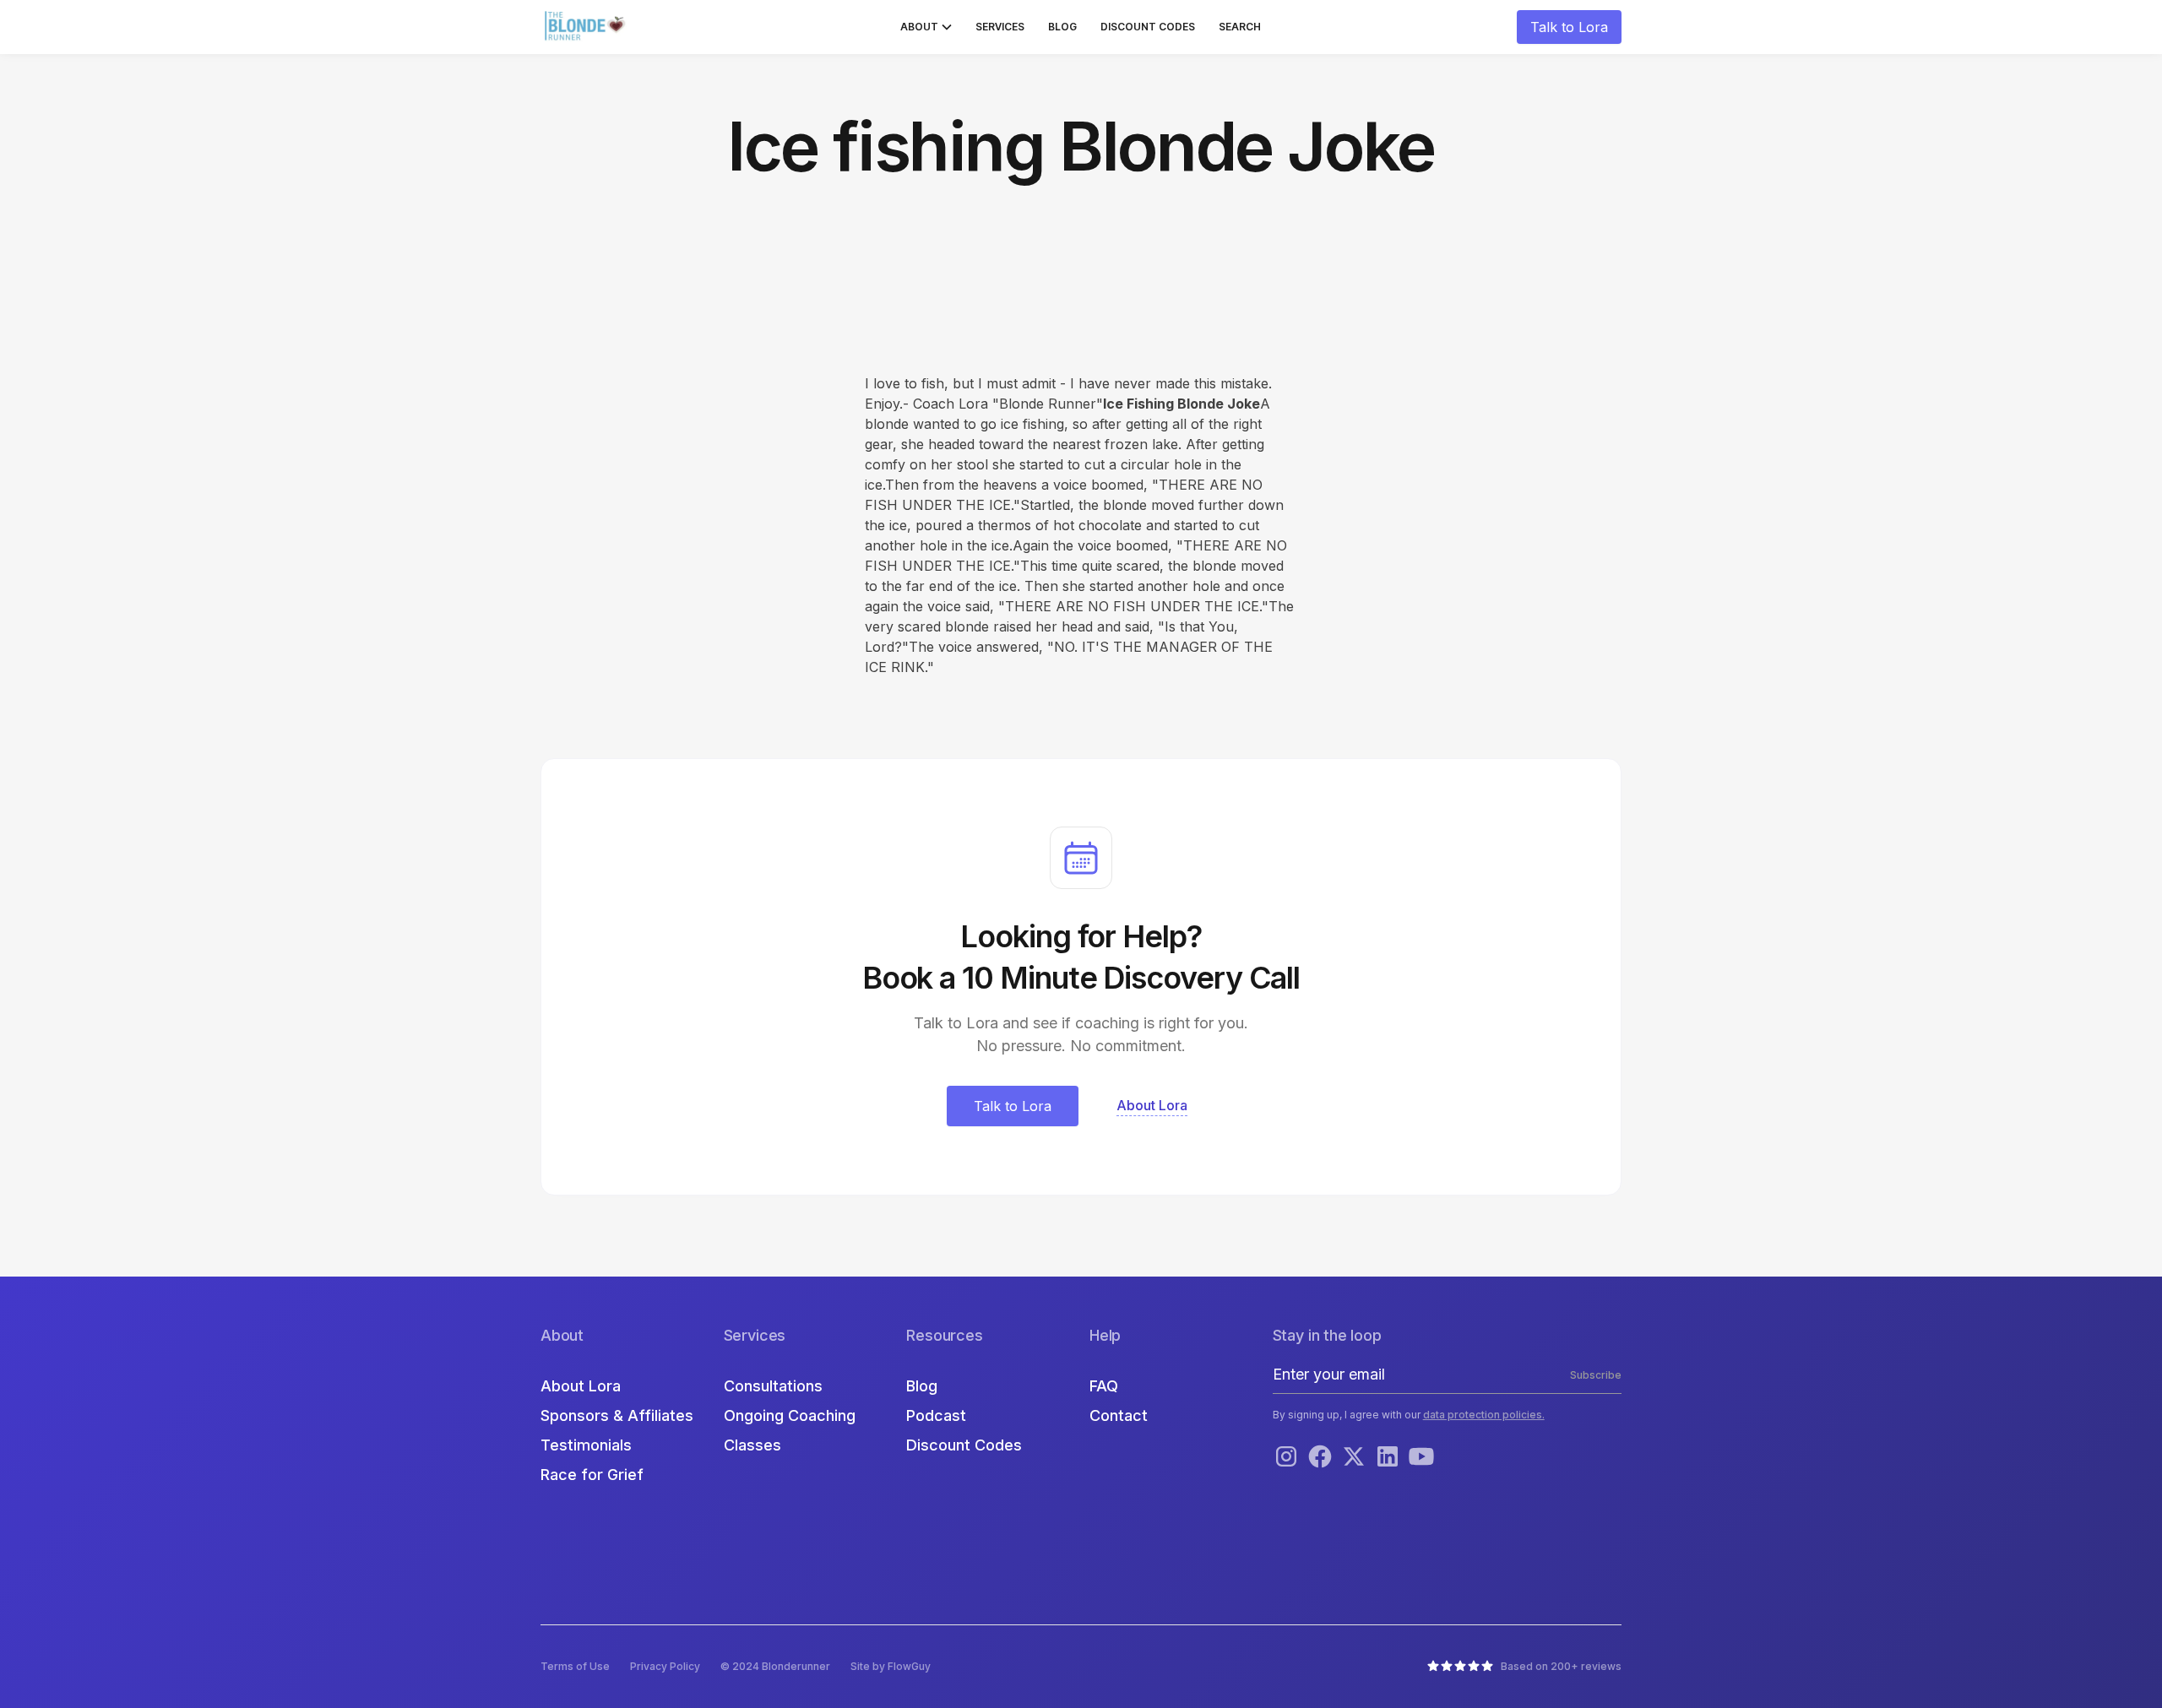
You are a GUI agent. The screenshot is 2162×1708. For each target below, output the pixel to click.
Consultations (773, 1386)
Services (1000, 27)
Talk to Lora (1569, 27)
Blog (1062, 27)
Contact (1119, 1415)
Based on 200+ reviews (1561, 1666)
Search (1240, 27)
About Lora (581, 1386)
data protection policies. (1484, 1415)
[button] (926, 27)
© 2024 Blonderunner (775, 1666)
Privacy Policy (665, 1666)
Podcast (936, 1415)
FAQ (1104, 1386)
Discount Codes (1148, 27)
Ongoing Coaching (790, 1415)
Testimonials (586, 1445)
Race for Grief (592, 1475)
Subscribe (1596, 1375)
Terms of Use (575, 1666)
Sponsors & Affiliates (617, 1415)
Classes (752, 1445)
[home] (587, 27)
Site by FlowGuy (891, 1666)
